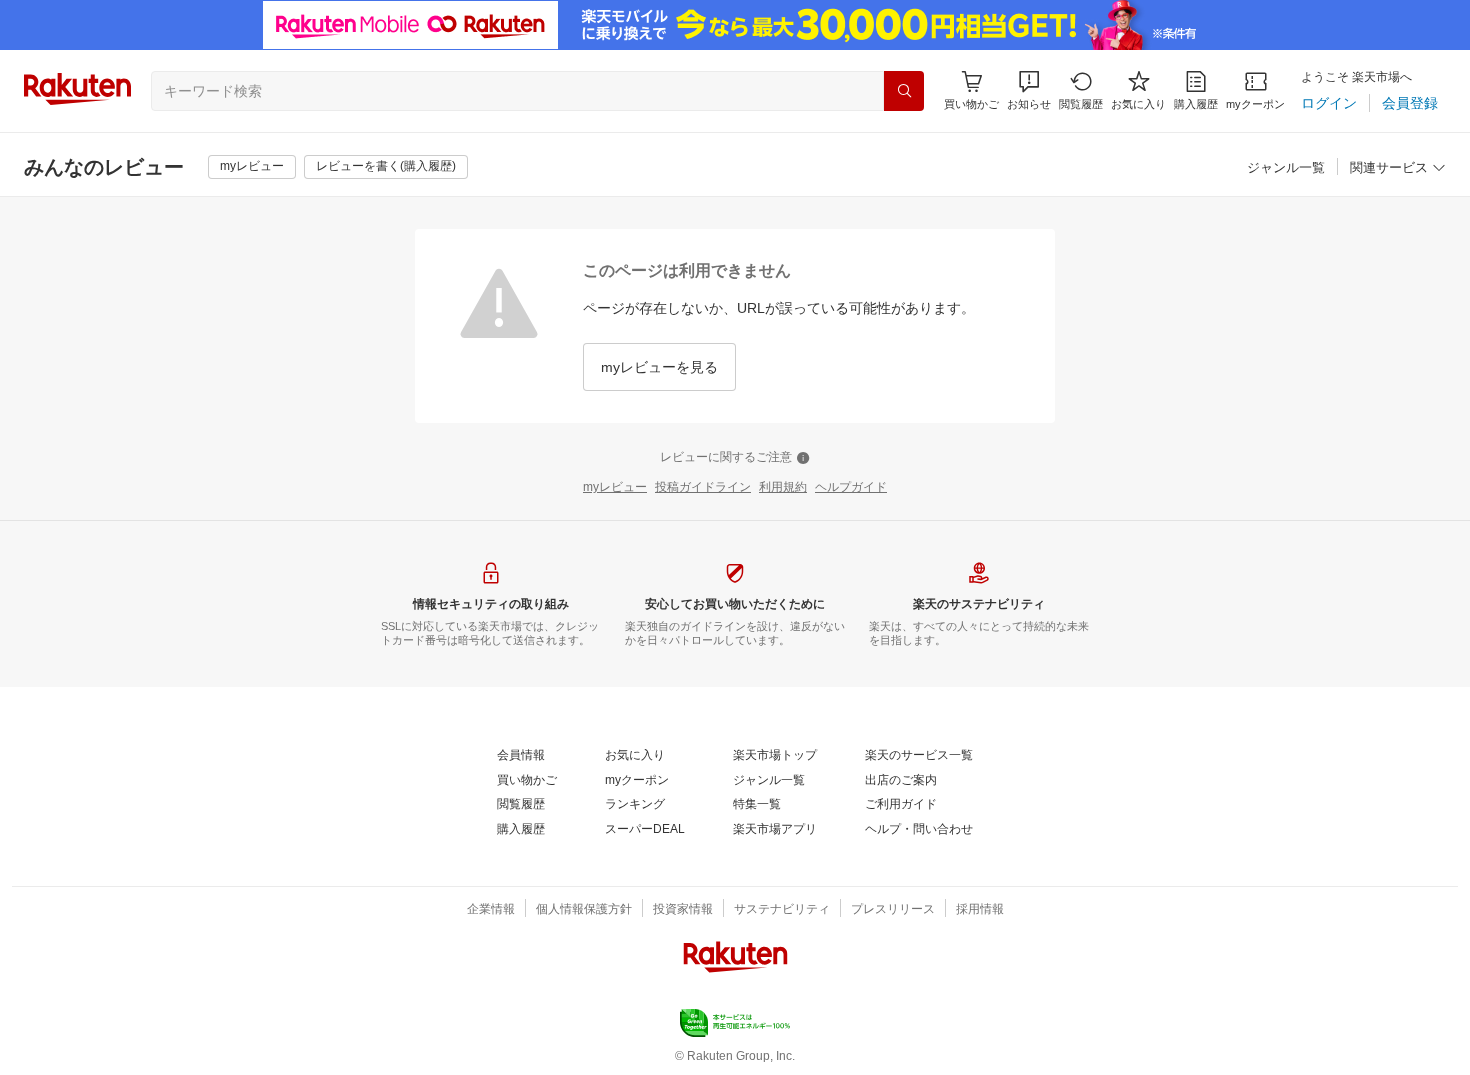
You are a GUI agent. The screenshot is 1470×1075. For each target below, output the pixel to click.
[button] (1029, 90)
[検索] (904, 91)
